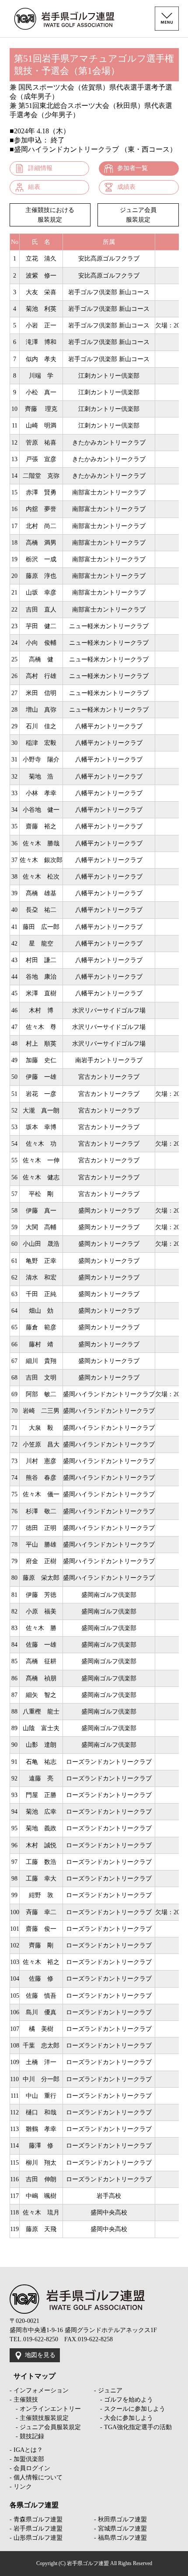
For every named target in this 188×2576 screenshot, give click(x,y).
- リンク (21, 2487)
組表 (34, 187)
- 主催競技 (24, 2400)
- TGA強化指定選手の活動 (133, 2427)
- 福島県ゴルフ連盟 (120, 2538)
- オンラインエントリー (45, 2409)
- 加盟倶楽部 (27, 2459)
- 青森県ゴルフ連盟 (36, 2519)
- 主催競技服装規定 (39, 2418)
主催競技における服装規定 (50, 215)
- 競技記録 (27, 2436)
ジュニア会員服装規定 (138, 215)
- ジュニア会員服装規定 (45, 2427)
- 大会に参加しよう (124, 2418)
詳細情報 (40, 168)
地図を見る (40, 2355)
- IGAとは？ (26, 2450)
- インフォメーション (39, 2390)
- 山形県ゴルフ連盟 (36, 2538)
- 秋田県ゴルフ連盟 (120, 2519)
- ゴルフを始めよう (124, 2400)
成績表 (126, 187)
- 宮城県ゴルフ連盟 (120, 2529)
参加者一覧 (132, 168)
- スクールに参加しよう (130, 2409)
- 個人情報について (36, 2477)
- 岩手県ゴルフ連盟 (36, 2529)
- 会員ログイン (30, 2468)
